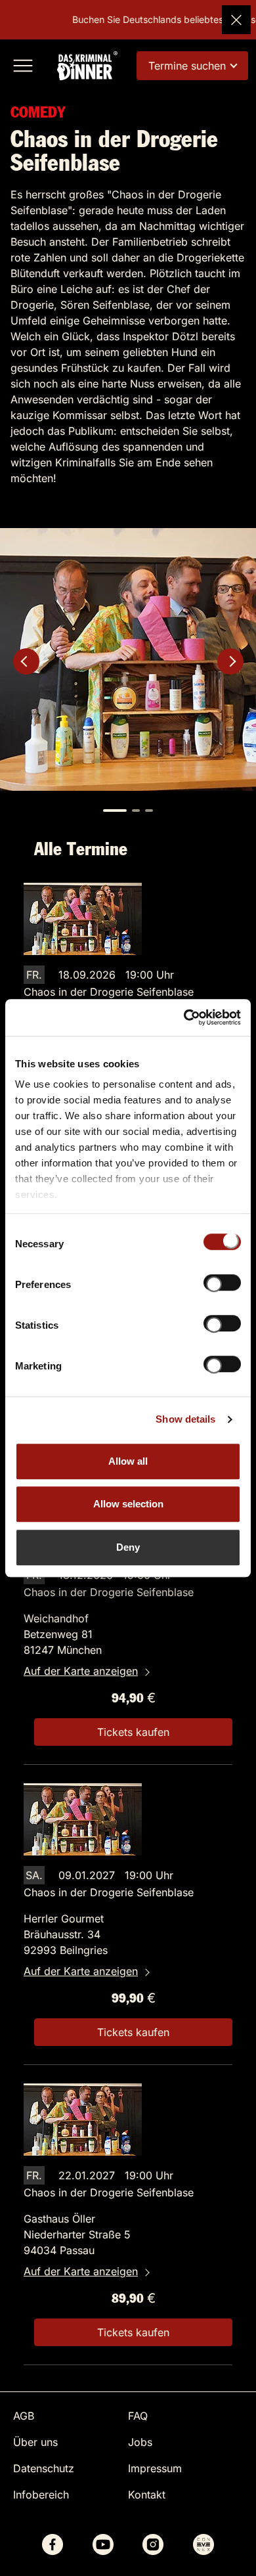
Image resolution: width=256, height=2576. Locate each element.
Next (230, 661)
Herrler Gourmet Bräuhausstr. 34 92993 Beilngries (66, 1934)
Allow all (128, 1461)
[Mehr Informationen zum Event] (83, 918)
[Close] (236, 20)
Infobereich (41, 2495)
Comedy (38, 113)
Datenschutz (44, 2468)
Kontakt (147, 2495)
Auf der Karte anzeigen (81, 1671)
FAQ (138, 2416)
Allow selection (128, 1504)
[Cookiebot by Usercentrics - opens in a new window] (184, 1017)
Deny (128, 1547)
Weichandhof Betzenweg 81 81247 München (63, 1634)
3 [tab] (149, 811)
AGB (24, 2416)
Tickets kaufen (133, 1732)
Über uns (35, 2442)
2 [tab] (136, 811)
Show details (185, 1419)
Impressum (155, 2468)
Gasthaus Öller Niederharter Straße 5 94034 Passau (77, 2234)
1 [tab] (115, 811)
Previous (26, 661)
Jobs (140, 2442)
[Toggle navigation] (23, 66)
